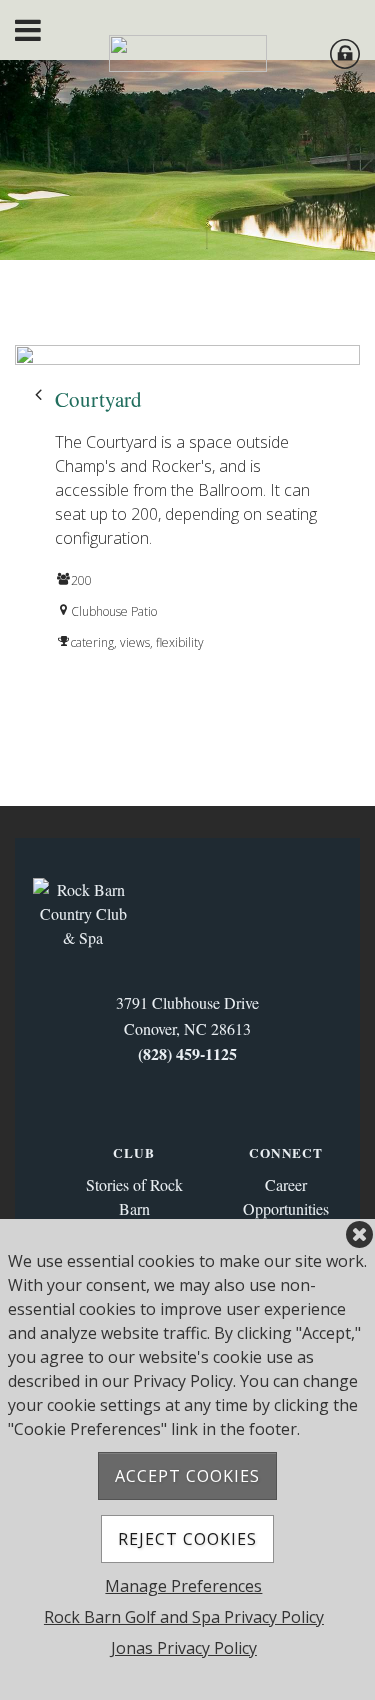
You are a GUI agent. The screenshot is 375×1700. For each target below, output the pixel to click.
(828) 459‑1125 (187, 1053)
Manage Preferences (183, 1586)
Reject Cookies (187, 1539)
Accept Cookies (187, 1476)
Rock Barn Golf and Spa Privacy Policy (184, 1617)
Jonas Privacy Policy (184, 1648)
